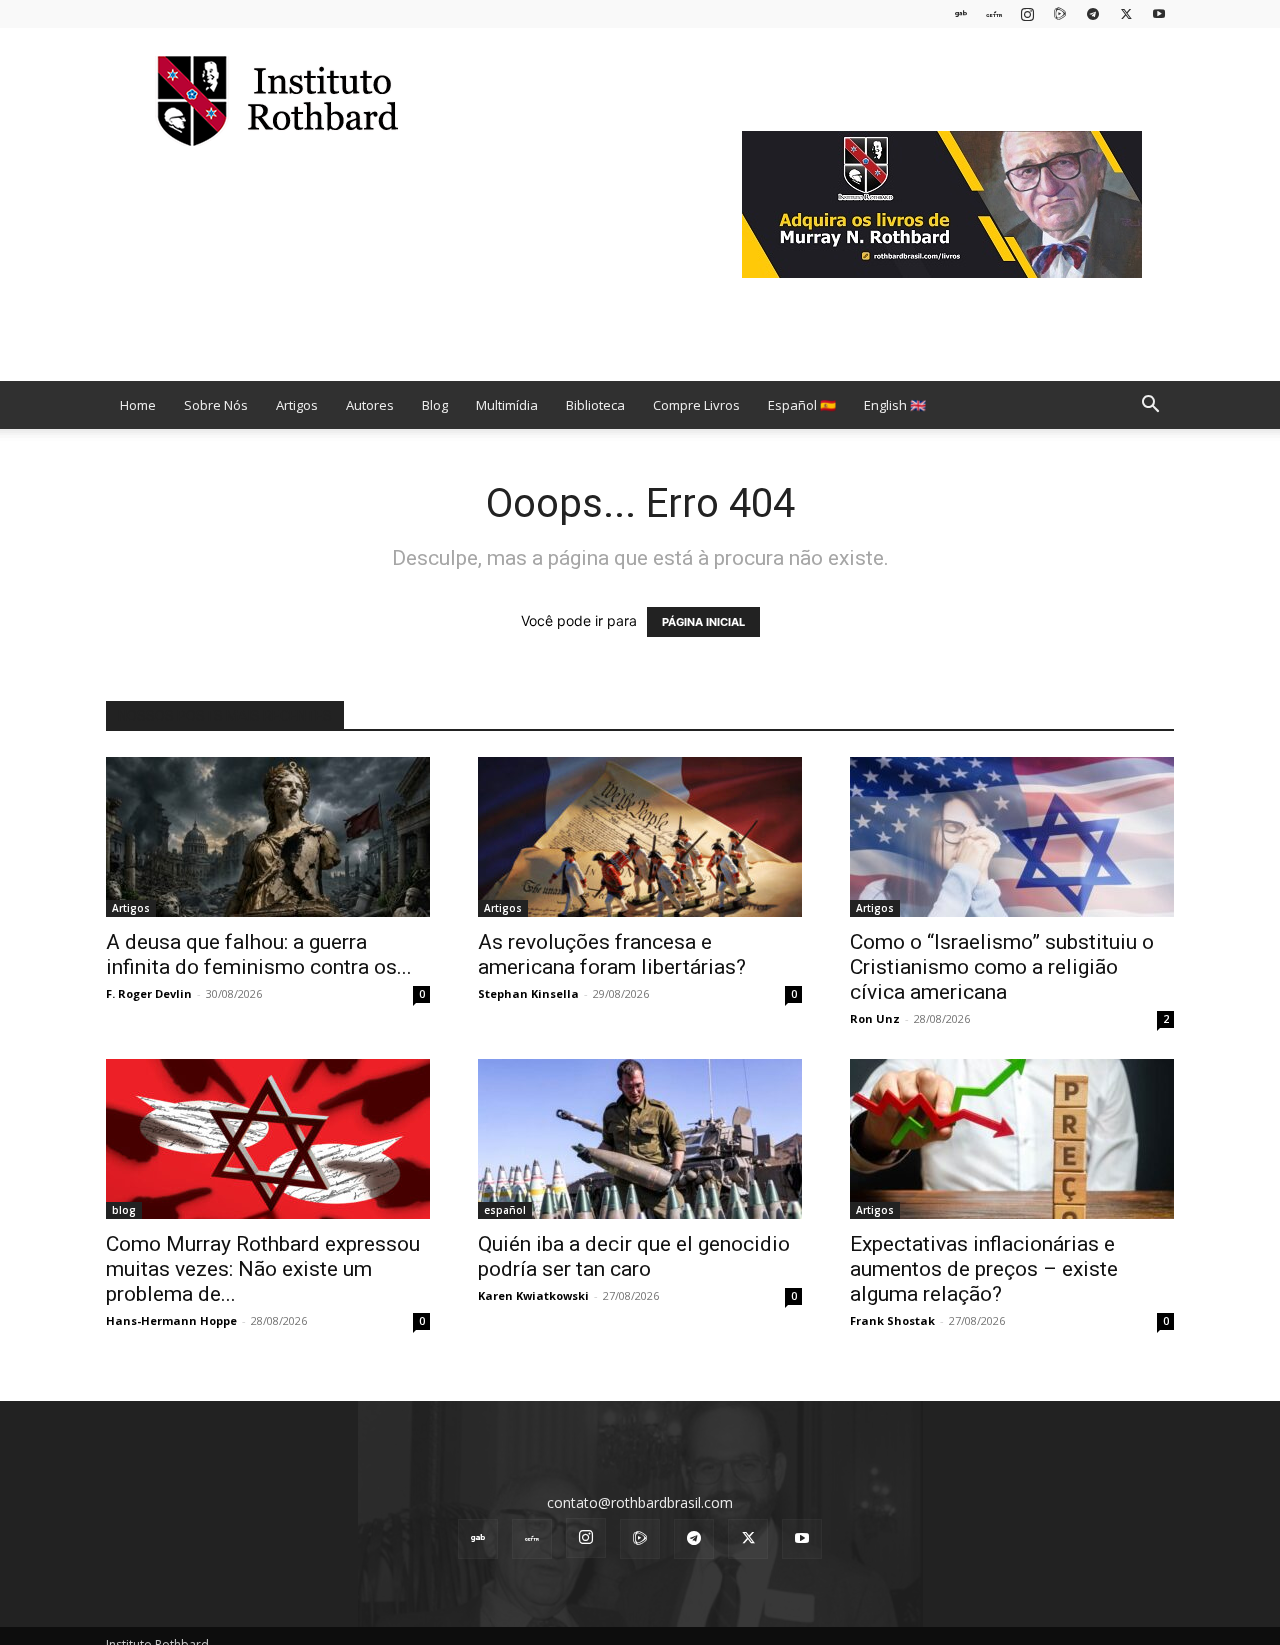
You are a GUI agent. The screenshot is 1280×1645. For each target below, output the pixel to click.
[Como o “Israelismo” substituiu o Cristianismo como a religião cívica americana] (1012, 837)
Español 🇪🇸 (802, 405)
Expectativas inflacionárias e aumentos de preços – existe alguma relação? (984, 1269)
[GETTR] (994, 13)
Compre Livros (696, 405)
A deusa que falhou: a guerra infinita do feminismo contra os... (259, 954)
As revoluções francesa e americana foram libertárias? (612, 954)
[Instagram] (1027, 13)
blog (124, 1210)
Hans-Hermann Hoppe (171, 1320)
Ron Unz (875, 1018)
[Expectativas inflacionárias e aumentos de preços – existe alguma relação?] (1012, 1139)
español (505, 1210)
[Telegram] (1093, 13)
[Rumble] (1060, 13)
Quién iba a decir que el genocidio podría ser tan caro (634, 1256)
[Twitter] (1126, 13)
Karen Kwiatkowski (533, 1295)
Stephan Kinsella (528, 993)
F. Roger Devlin (149, 993)
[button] (1150, 406)
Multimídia (507, 405)
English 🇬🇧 (895, 405)
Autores (370, 405)
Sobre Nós (216, 405)
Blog (435, 405)
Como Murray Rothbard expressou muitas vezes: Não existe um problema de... (263, 1269)
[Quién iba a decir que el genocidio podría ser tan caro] (640, 1139)
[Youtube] (1159, 13)
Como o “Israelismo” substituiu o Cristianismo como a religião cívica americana (1002, 967)
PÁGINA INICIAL (703, 622)
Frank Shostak (892, 1320)
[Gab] (961, 13)
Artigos (297, 405)
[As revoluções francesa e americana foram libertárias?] (640, 837)
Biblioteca (595, 405)
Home (138, 405)
